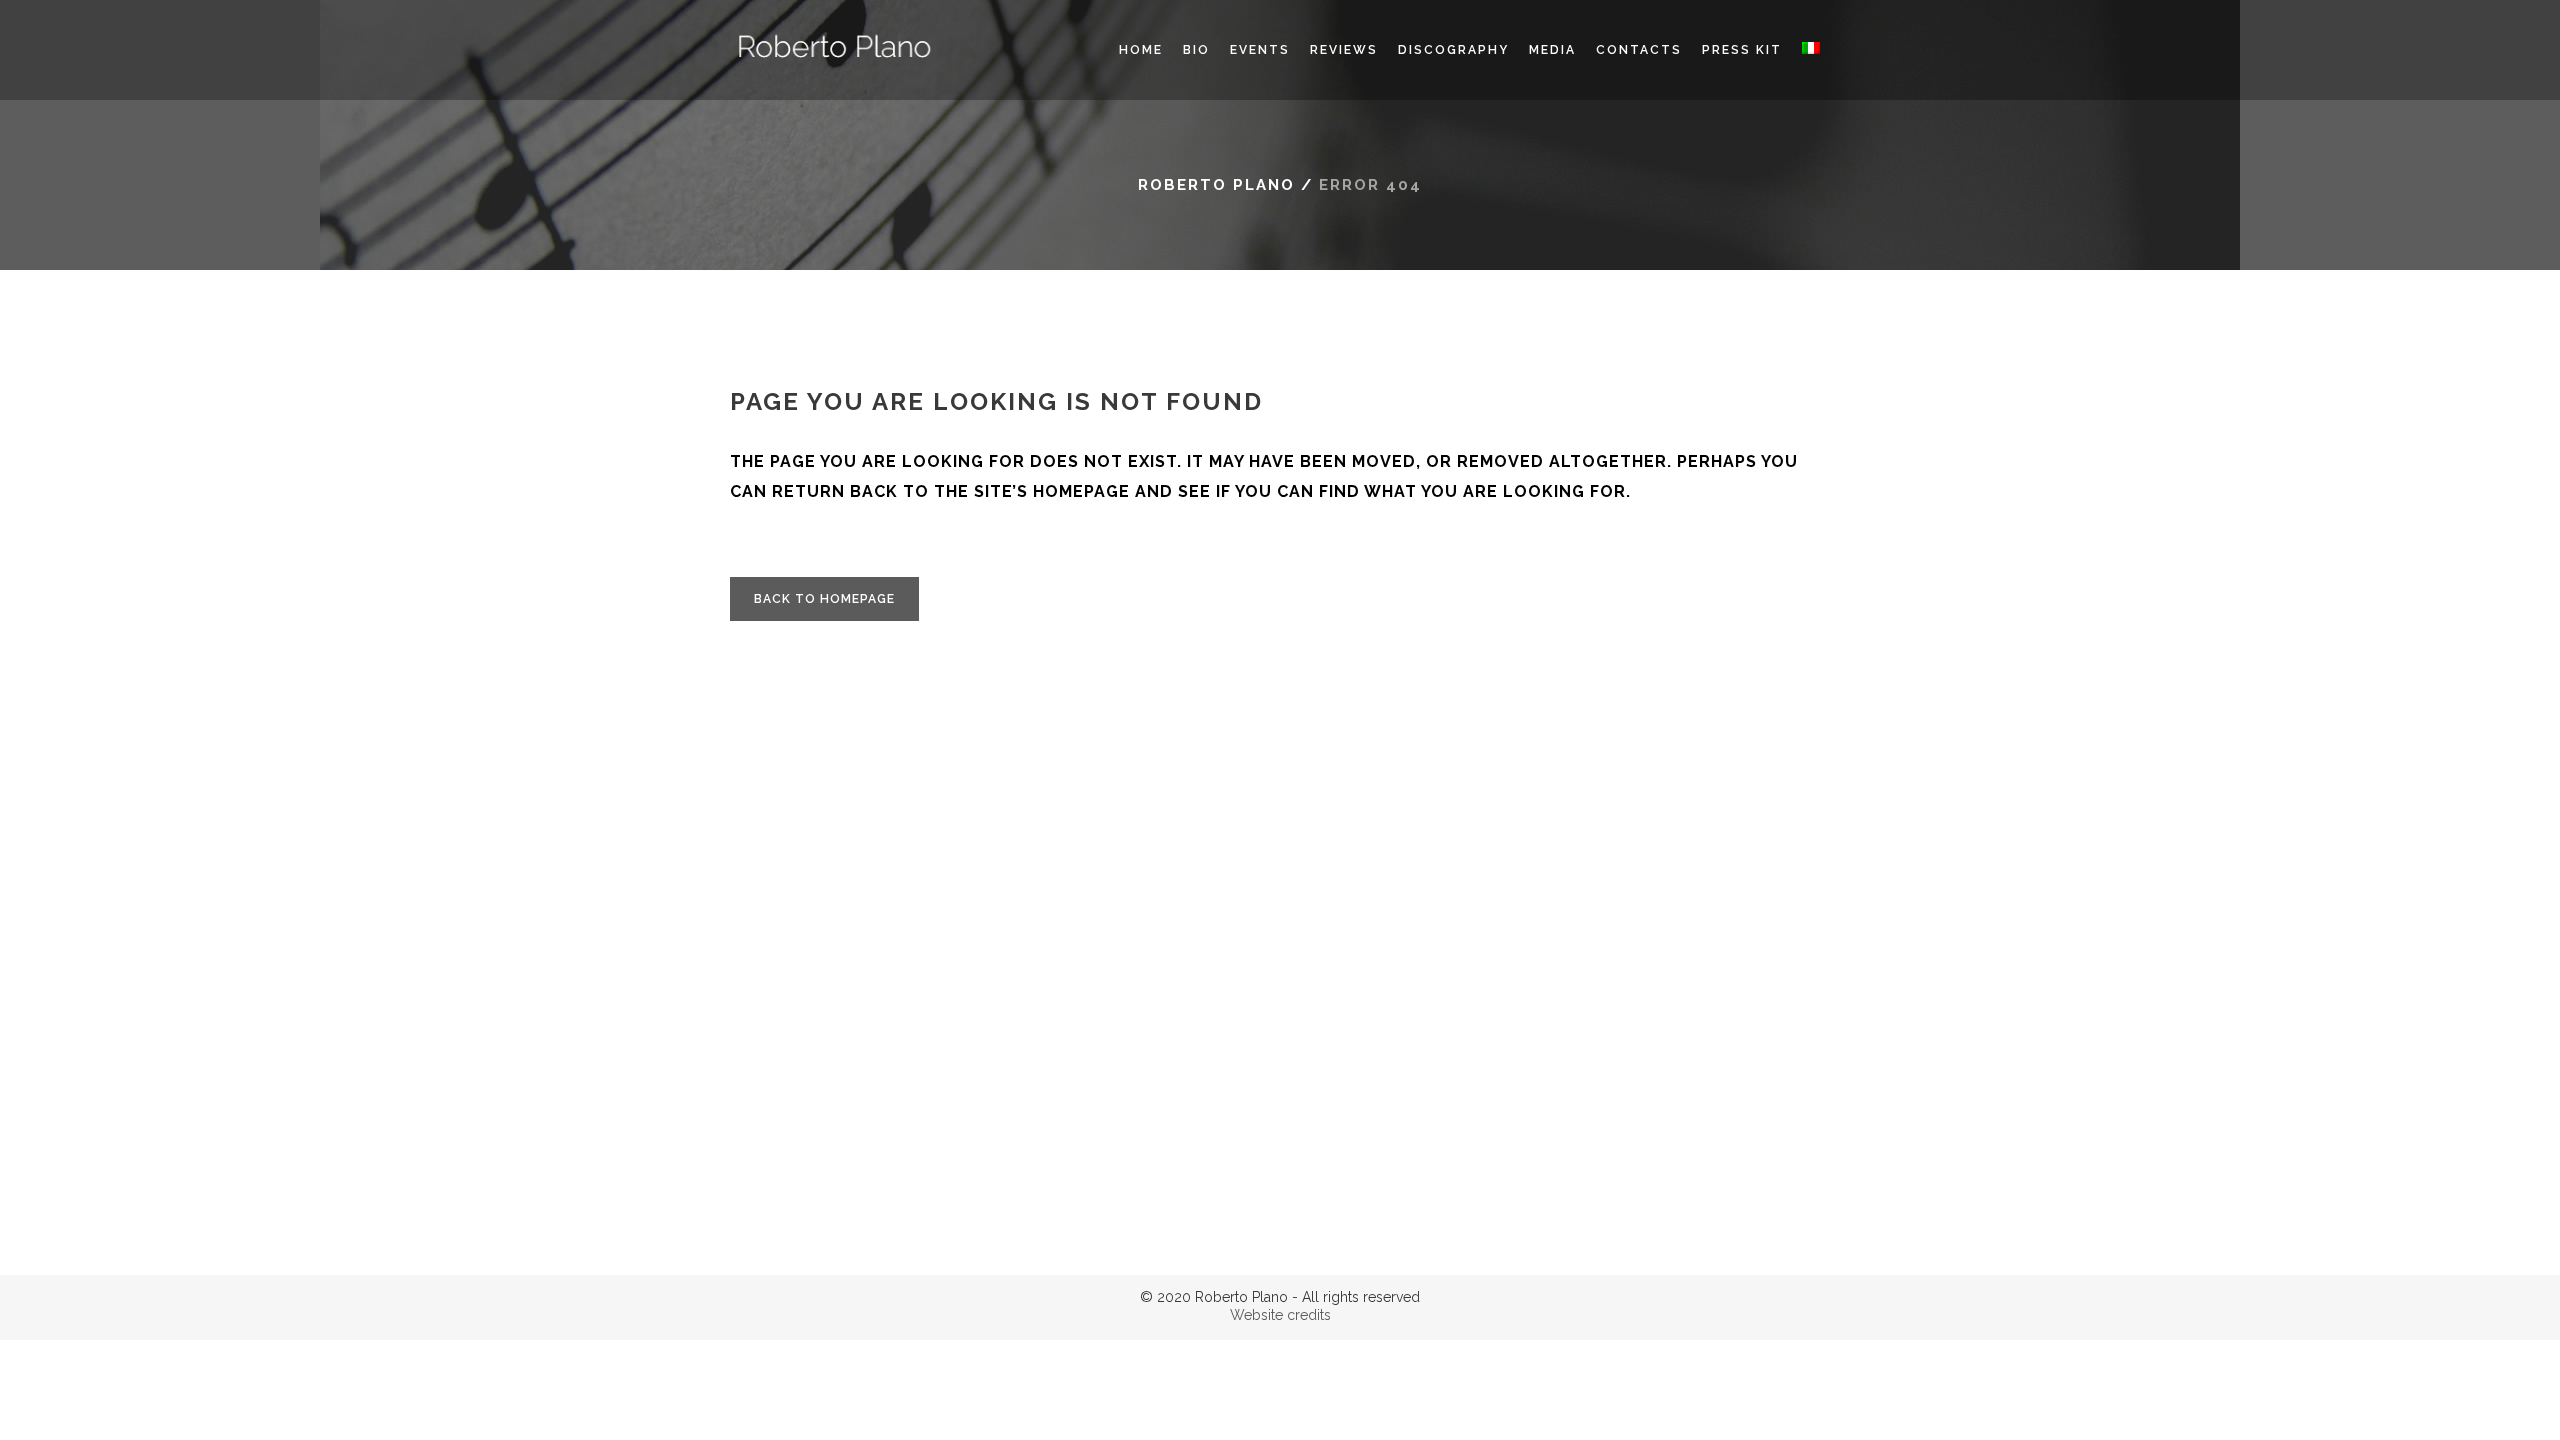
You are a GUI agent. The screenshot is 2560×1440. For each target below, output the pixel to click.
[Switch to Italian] (1811, 50)
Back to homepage (824, 599)
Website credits (1280, 1315)
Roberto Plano (1216, 185)
